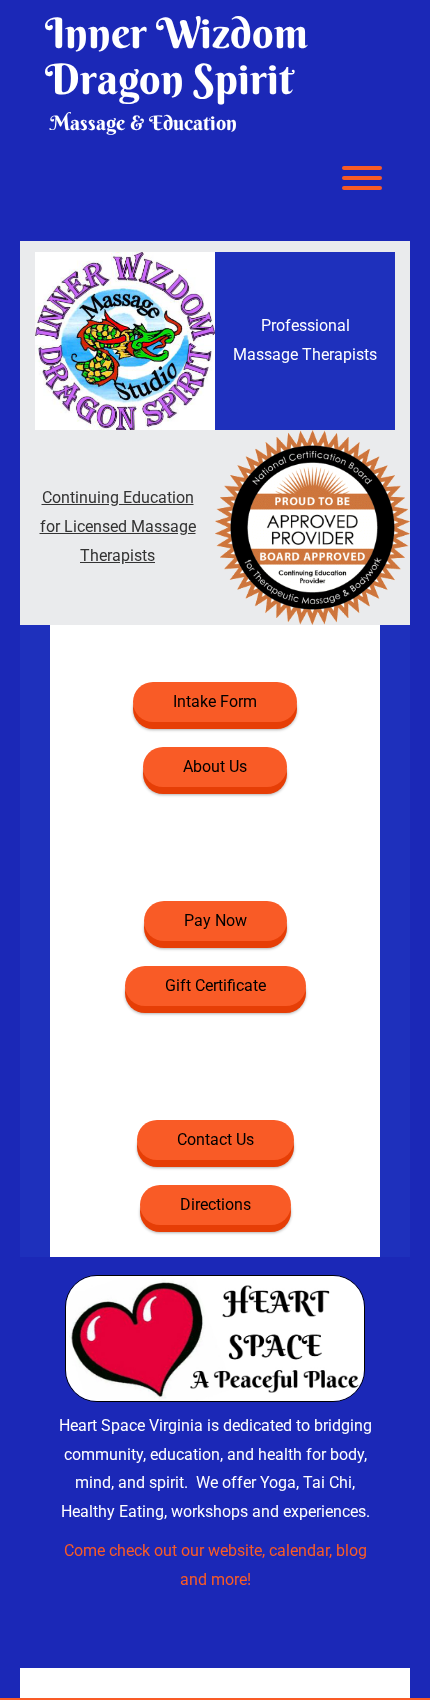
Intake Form (215, 701)
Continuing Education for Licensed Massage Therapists (118, 526)
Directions (215, 1204)
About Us (215, 766)
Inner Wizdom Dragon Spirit (176, 56)
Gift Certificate (215, 985)
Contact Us (215, 1139)
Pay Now (215, 920)
